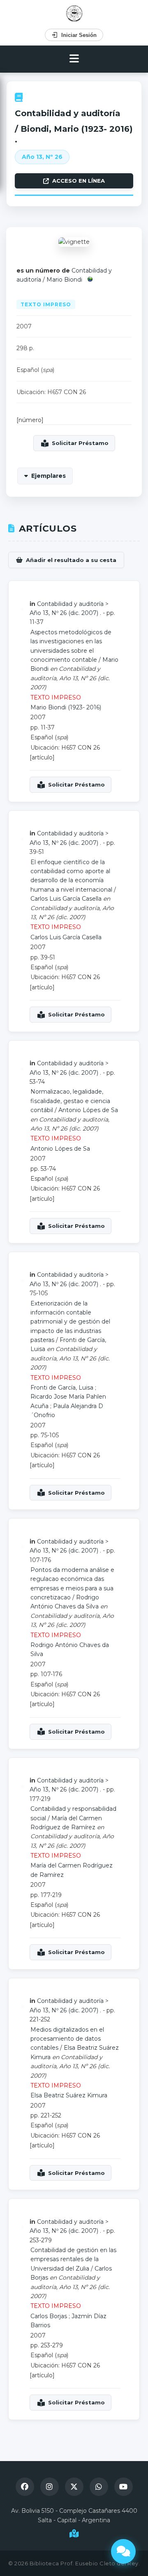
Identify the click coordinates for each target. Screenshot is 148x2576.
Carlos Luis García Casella (66, 899)
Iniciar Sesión (79, 35)
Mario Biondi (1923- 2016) (66, 707)
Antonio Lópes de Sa (88, 1110)
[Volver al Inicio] (74, 13)
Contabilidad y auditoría (68, 113)
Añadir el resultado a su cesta (71, 560)
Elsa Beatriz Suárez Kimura (69, 2095)
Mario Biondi (64, 280)
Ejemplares (49, 476)
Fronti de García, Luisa (62, 1388)
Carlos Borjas (49, 2316)
